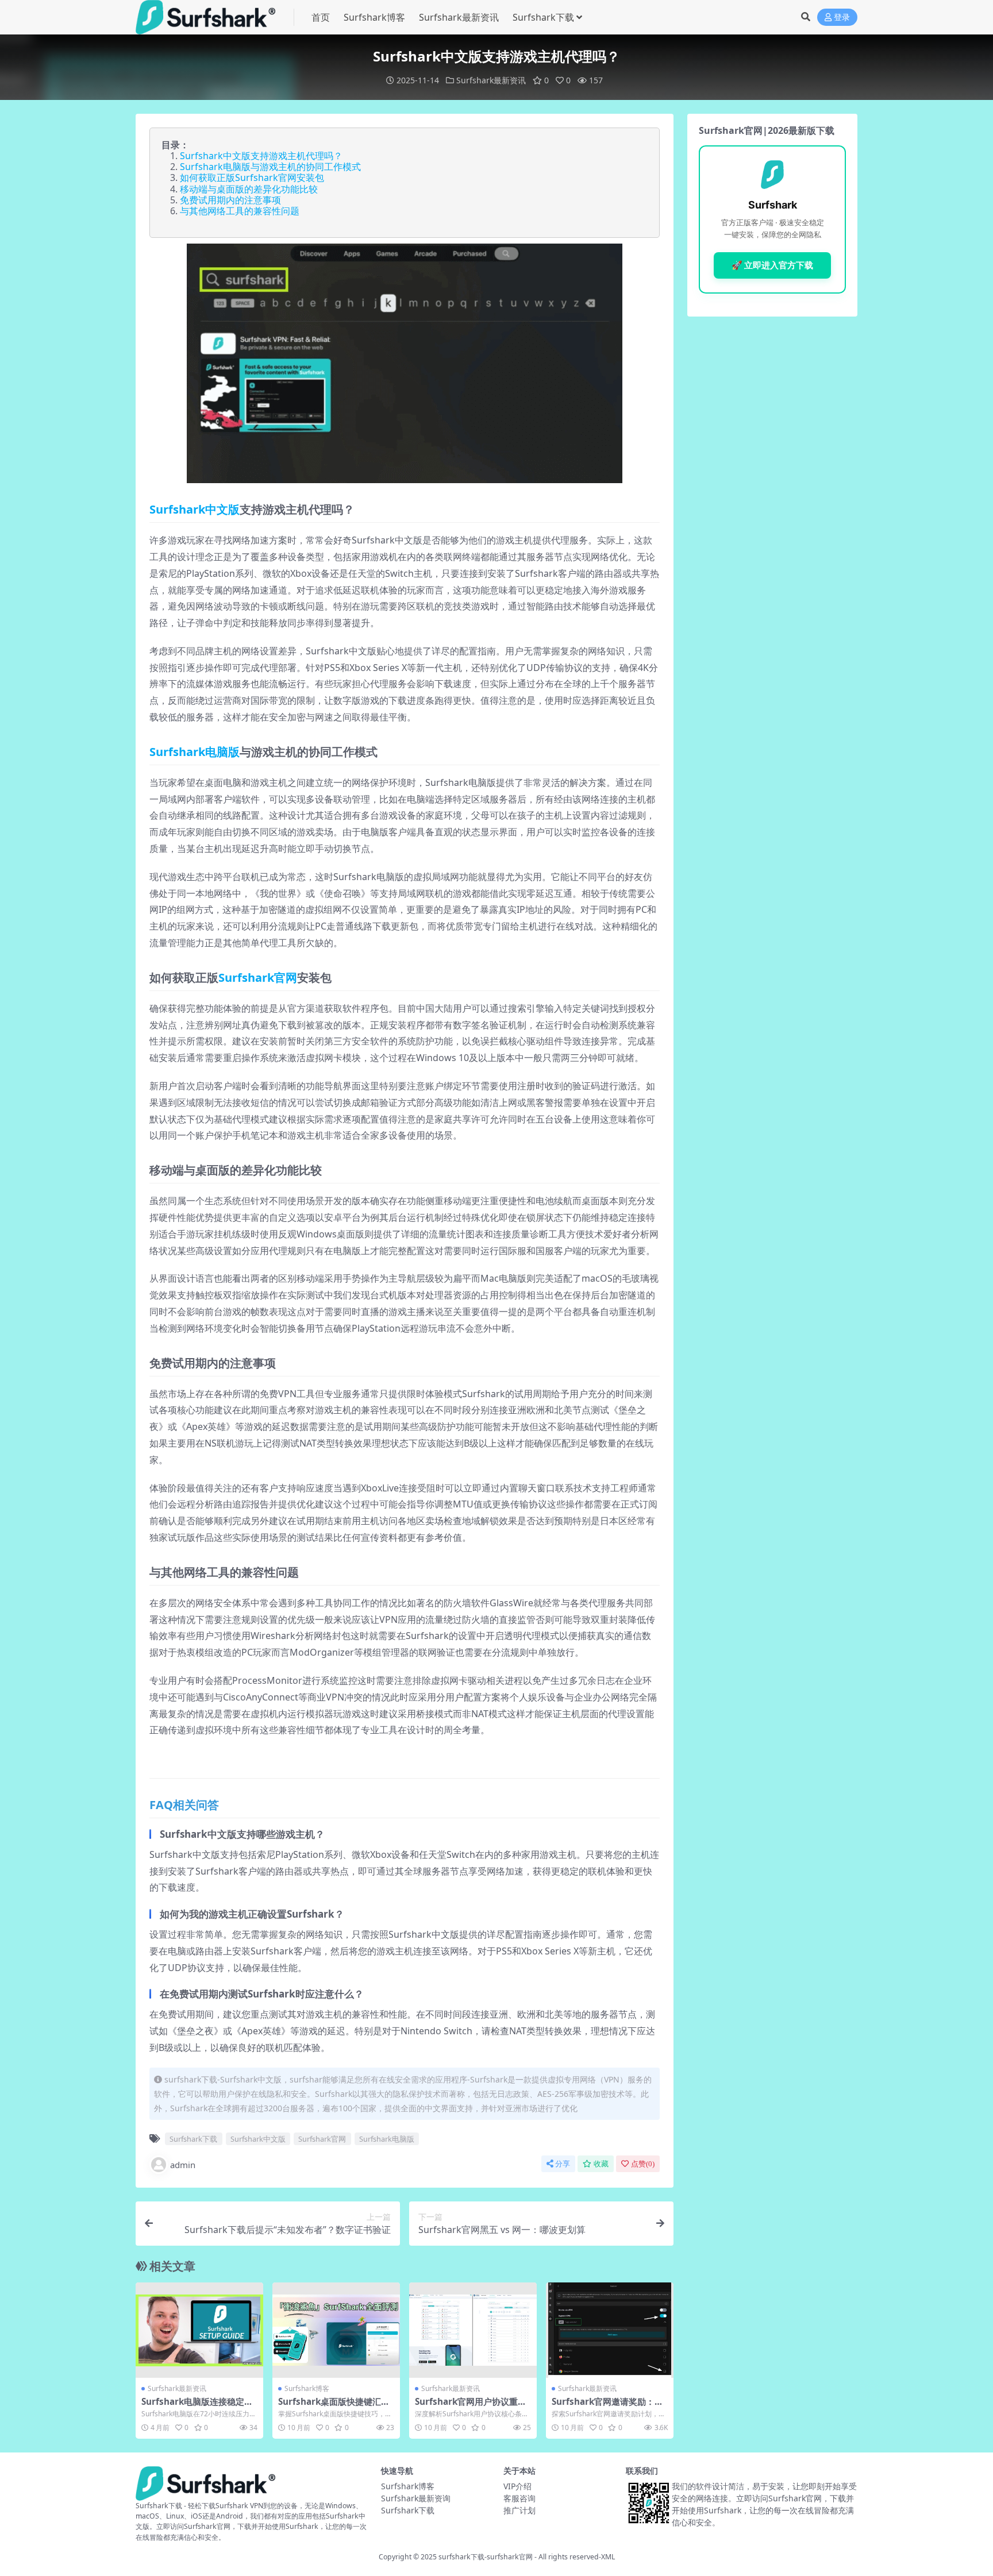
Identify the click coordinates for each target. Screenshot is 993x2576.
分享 (563, 2164)
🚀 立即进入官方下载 (772, 265)
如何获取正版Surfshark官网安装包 (252, 178)
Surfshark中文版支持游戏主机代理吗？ (261, 156)
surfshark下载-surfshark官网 (486, 2557)
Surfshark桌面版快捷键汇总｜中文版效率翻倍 (334, 2407)
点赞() (643, 2164)
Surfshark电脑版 (195, 752)
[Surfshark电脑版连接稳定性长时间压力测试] (199, 2330)
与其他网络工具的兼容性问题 (240, 211)
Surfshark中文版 (195, 509)
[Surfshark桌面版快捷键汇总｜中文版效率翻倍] (336, 2330)
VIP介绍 (517, 2486)
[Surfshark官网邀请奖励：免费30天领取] (610, 2330)
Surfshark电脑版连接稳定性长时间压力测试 (197, 2407)
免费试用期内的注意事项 (230, 200)
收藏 (601, 2164)
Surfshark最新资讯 (459, 17)
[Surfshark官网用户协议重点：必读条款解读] (473, 2330)
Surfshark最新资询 (416, 2498)
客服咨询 (519, 2498)
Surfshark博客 (374, 17)
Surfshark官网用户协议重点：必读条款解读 (466, 2407)
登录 (842, 18)
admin (183, 2165)
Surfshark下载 (543, 17)
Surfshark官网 (258, 977)
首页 (321, 17)
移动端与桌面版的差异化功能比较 (249, 189)
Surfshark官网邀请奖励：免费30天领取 (607, 2407)
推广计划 (519, 2510)
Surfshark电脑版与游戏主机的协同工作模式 (270, 167)
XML (608, 2557)
